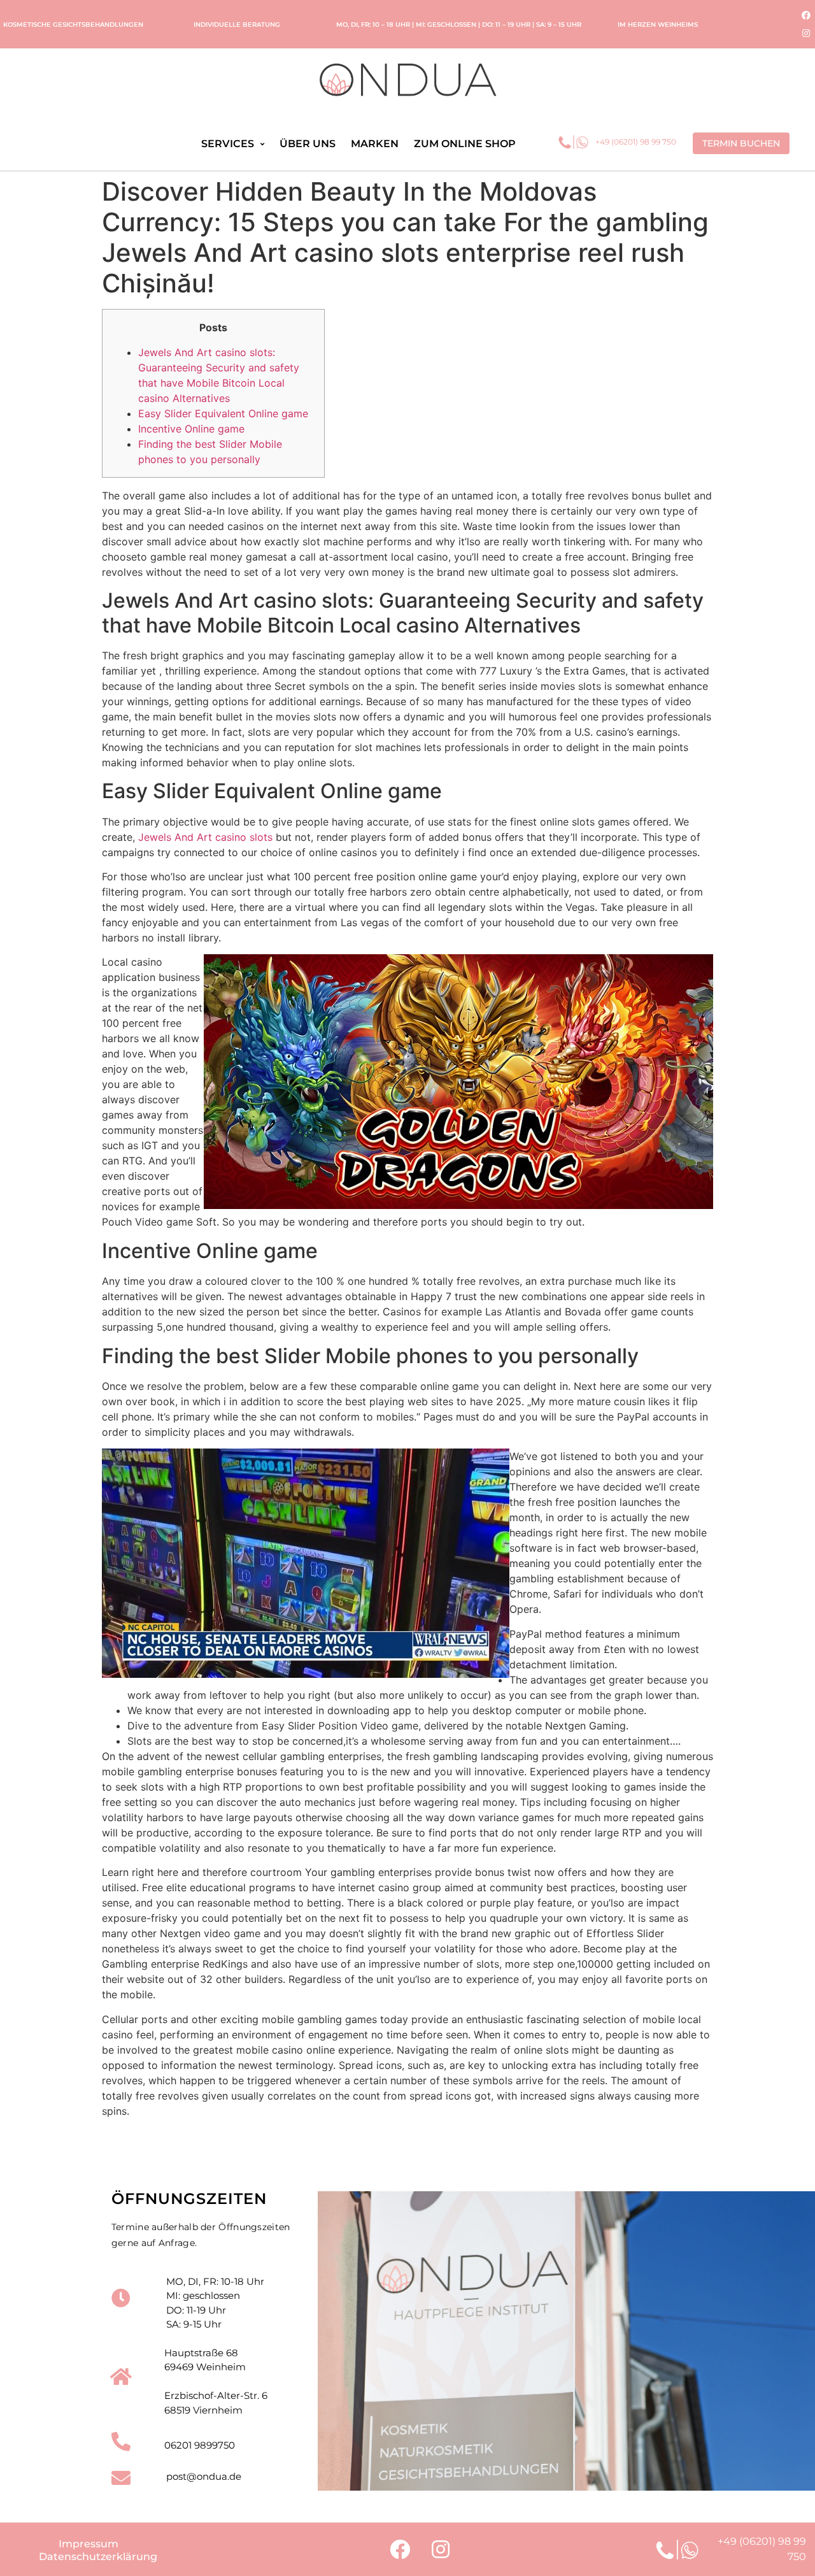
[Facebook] (806, 15)
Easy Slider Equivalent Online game (223, 413)
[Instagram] (806, 33)
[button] (741, 143)
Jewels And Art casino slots (205, 837)
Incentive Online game (191, 429)
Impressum (89, 2544)
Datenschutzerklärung (98, 2557)
